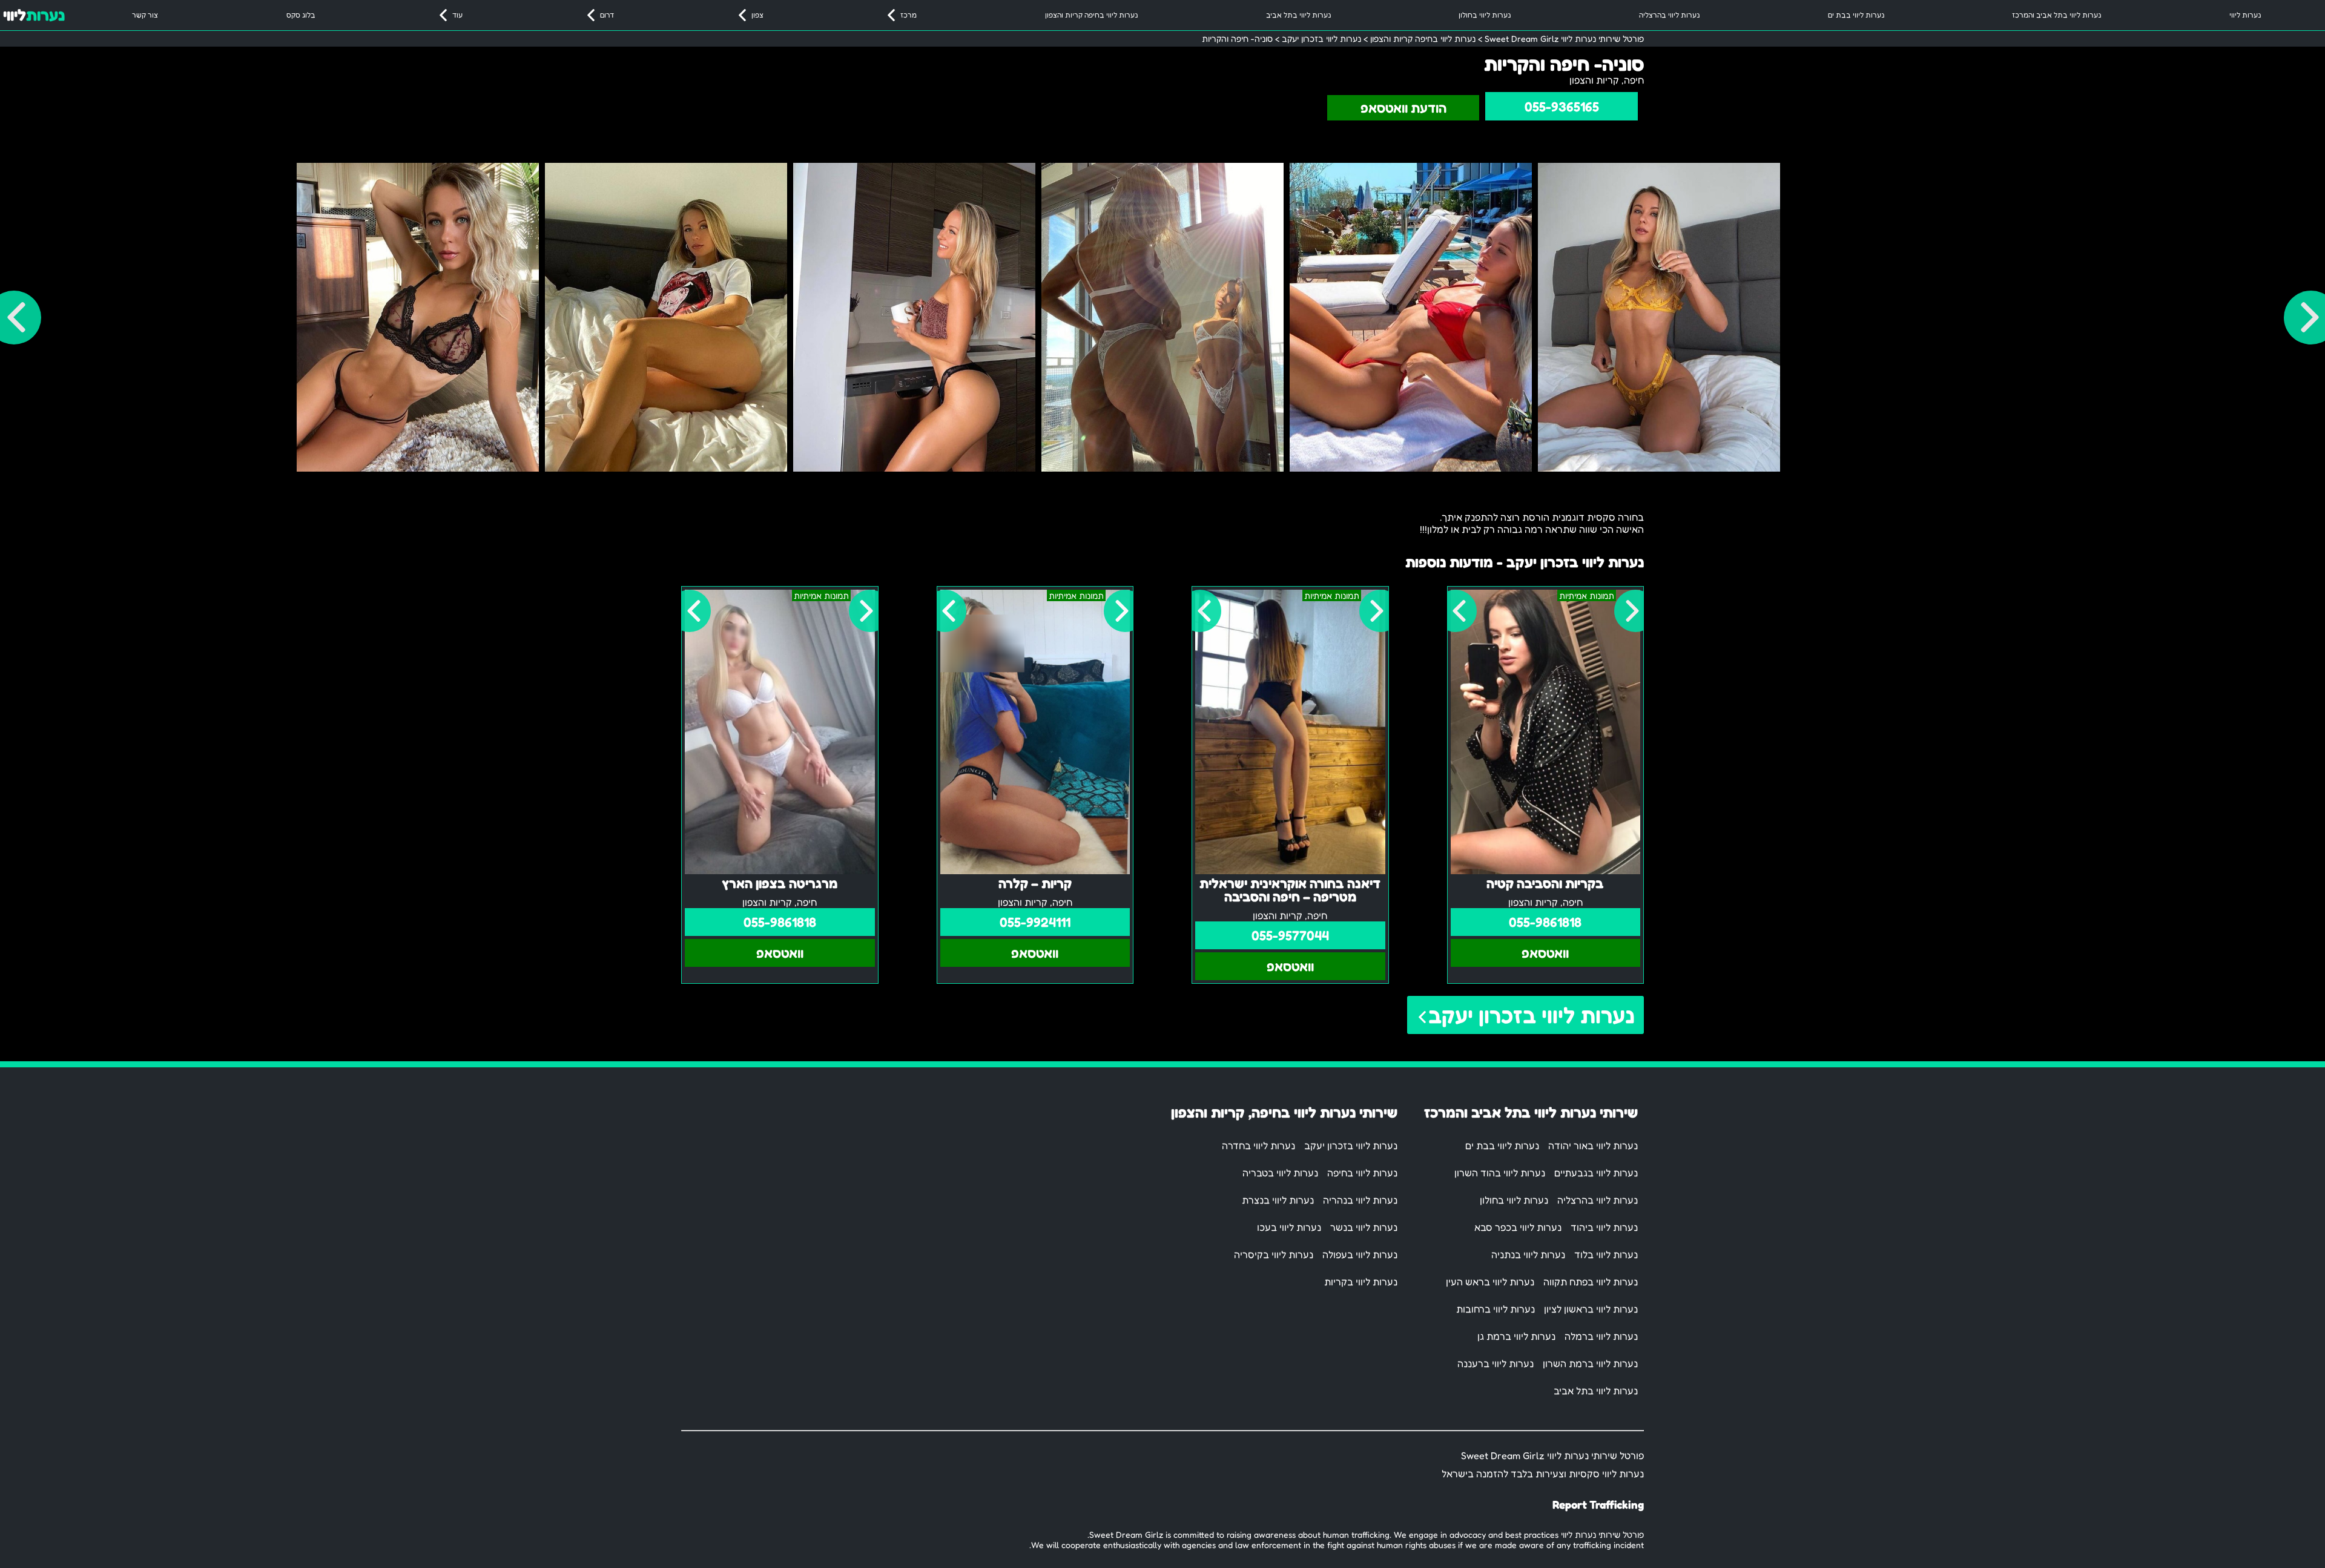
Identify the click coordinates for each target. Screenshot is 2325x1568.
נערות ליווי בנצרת (1278, 1200)
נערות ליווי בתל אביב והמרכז (2056, 15)
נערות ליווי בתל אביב (1298, 15)
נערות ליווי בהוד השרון (1500, 1173)
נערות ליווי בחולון (1485, 15)
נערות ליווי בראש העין (1490, 1282)
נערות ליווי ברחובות (1496, 1309)
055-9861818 (1545, 922)
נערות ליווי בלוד (1606, 1254)
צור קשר (145, 15)
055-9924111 (1035, 922)
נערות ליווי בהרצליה (1669, 15)
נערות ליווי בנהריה (1360, 1200)
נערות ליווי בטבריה (1280, 1173)
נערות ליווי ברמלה (1601, 1336)
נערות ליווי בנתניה (1528, 1254)
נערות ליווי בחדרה (1258, 1145)
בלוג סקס (301, 15)
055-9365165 (1562, 107)
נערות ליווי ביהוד (1604, 1227)
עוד (457, 15)
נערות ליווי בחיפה (1362, 1173)
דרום (607, 15)
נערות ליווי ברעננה (1496, 1363)
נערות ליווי (2245, 15)
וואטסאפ (1545, 953)
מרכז (909, 15)
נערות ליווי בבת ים (1856, 15)
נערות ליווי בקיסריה (1274, 1254)
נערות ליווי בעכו (1289, 1227)
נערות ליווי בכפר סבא (1518, 1227)
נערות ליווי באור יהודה (1593, 1145)
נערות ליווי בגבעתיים (1596, 1173)
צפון (757, 15)
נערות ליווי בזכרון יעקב (1532, 1015)
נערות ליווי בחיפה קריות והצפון (1091, 15)
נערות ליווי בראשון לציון (1591, 1309)
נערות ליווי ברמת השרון (1590, 1363)
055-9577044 (1290, 935)
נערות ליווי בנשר (1364, 1227)
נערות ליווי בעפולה (1360, 1254)
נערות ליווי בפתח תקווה (1591, 1282)
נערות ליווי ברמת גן (1516, 1336)
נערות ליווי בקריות (1361, 1282)
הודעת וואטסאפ (1403, 108)
